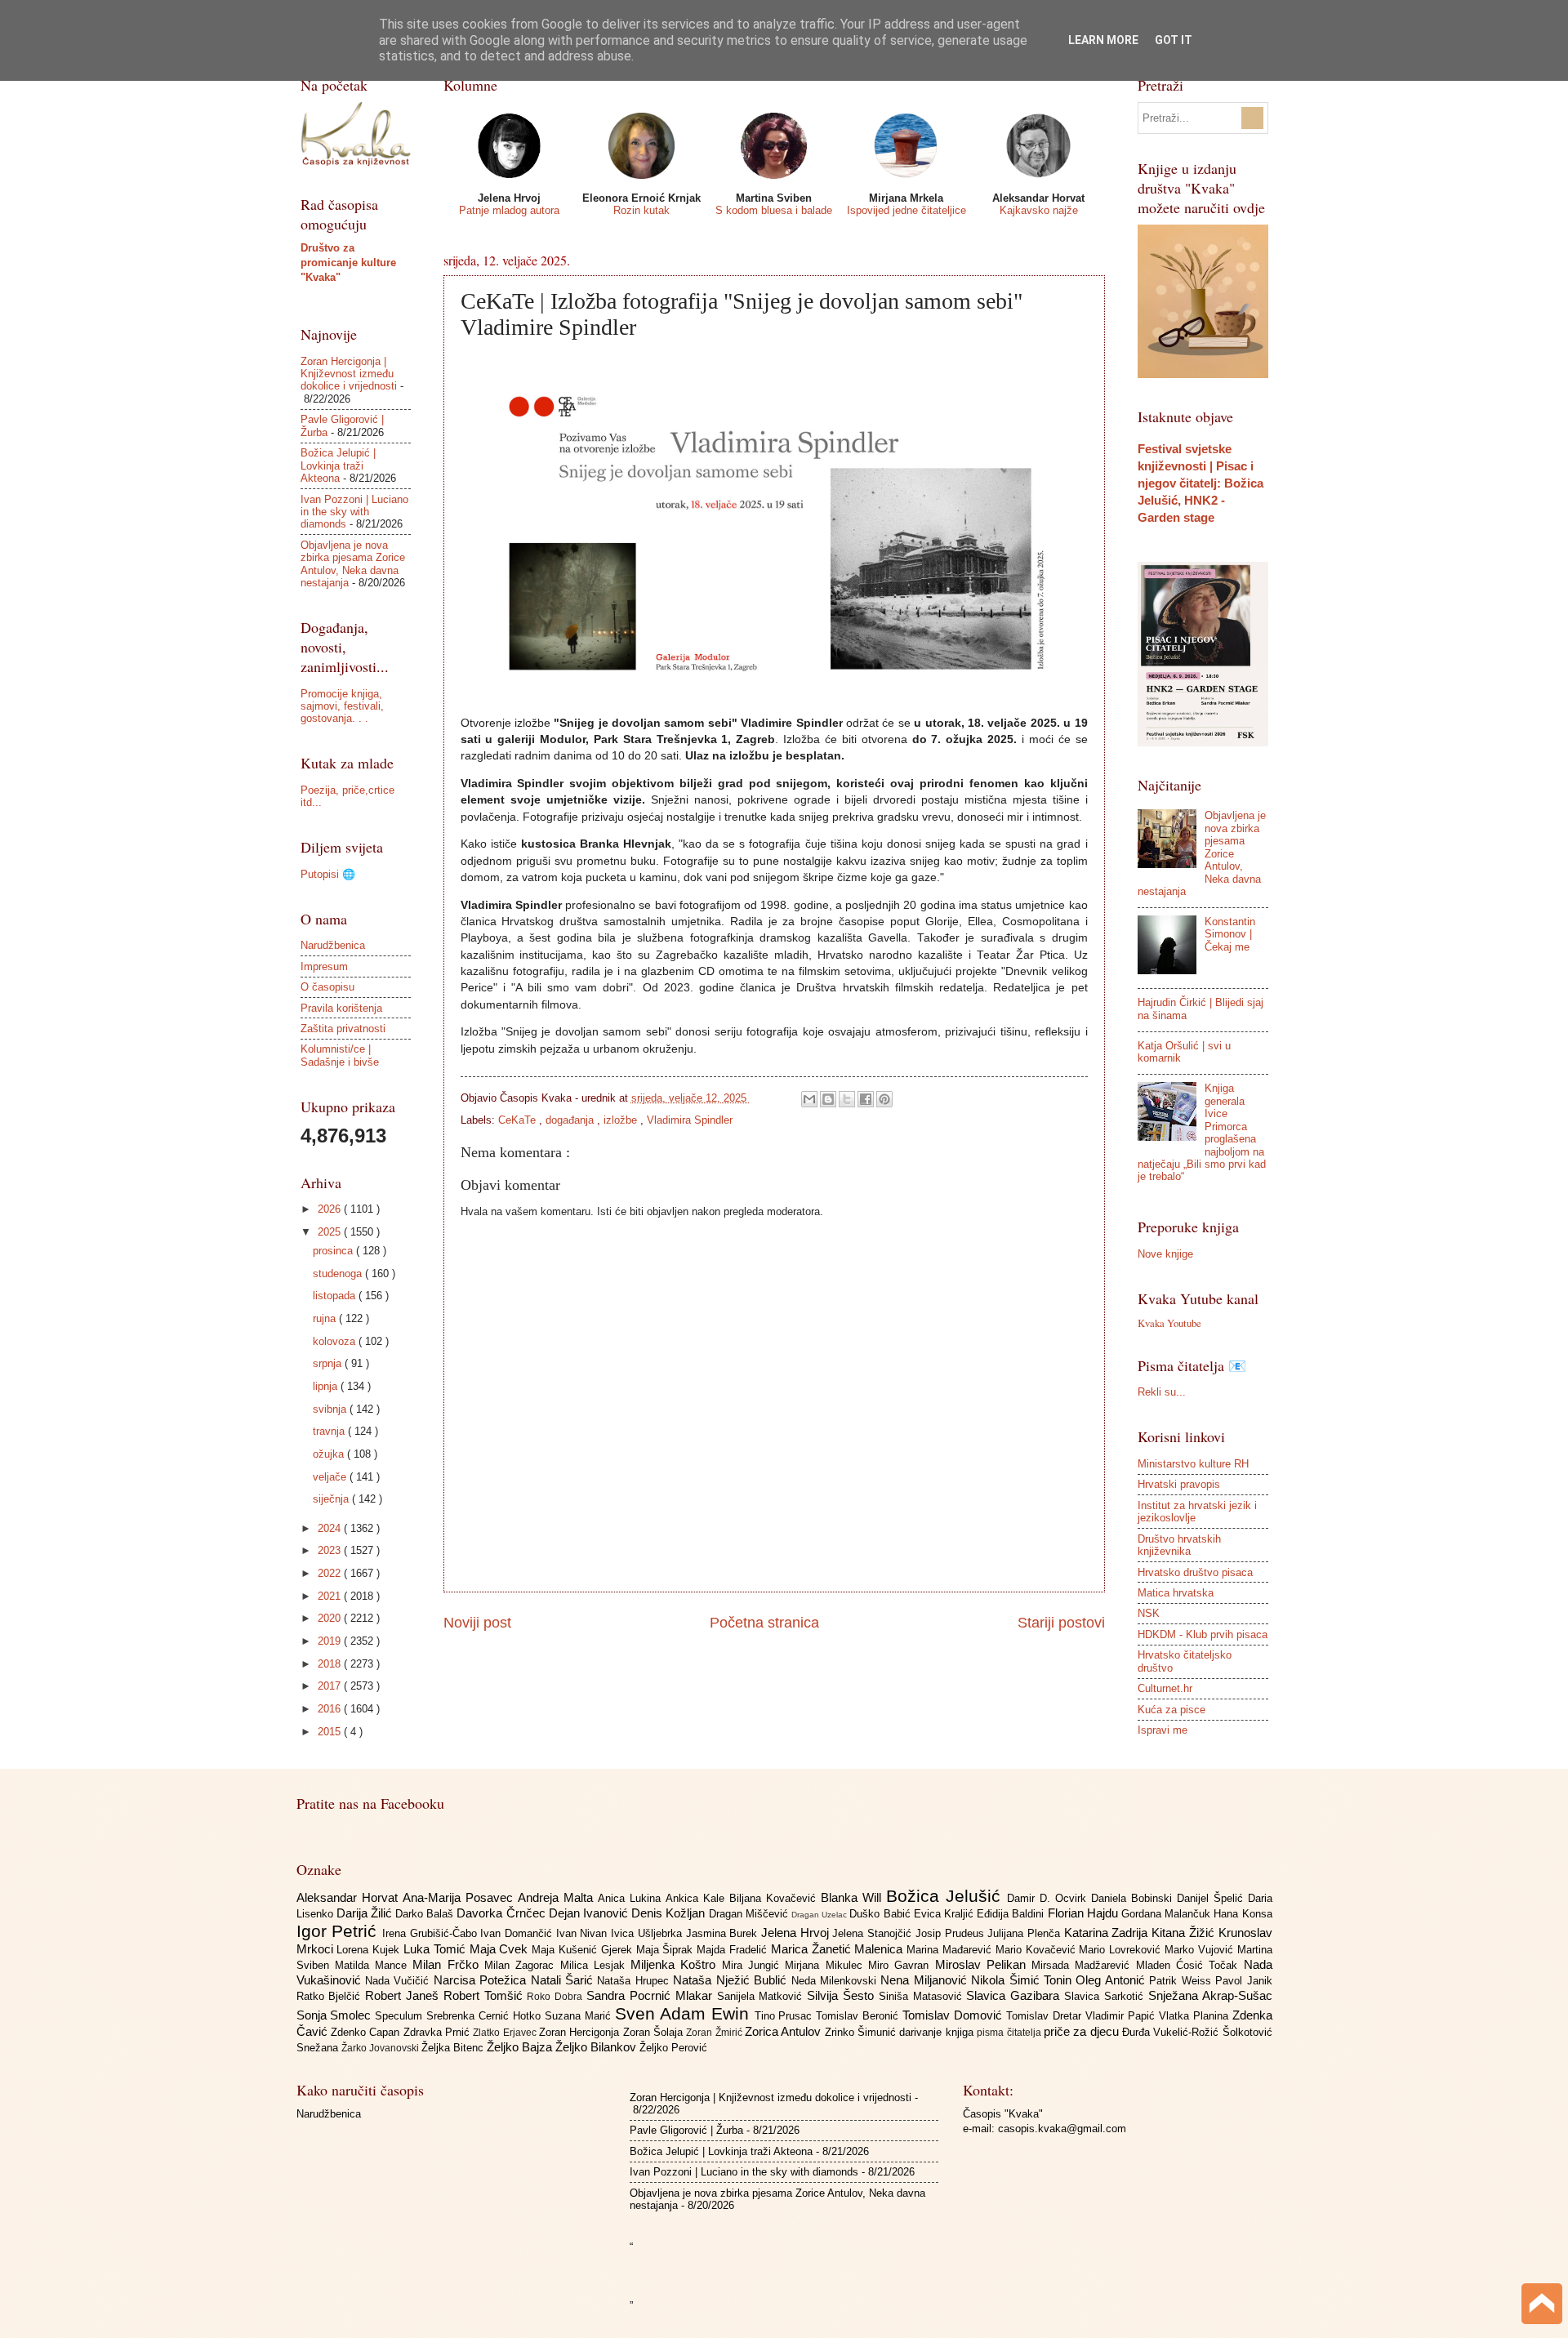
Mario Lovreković (1122, 1950)
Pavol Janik (1243, 1981)
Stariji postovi (1061, 1623)
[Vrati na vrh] (1542, 2306)
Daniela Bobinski (1134, 1898)
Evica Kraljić (945, 1914)
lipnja (327, 1386)
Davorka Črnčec (502, 1913)
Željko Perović (673, 2048)
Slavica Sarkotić (1106, 1996)
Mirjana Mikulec (826, 1965)
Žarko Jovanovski (381, 2048)
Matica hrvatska (1176, 1593)
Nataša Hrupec (635, 1981)
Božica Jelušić (947, 1896)
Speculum (401, 2016)
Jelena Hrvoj (797, 1933)
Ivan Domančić (518, 1933)
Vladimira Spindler (690, 1120)
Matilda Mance (374, 1965)
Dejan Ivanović (590, 1913)
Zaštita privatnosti (343, 1029)
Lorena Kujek (370, 1950)
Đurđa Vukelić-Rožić (1172, 2032)
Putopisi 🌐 (328, 874)
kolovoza (336, 1341)
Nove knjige (1165, 1254)
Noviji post (477, 1623)
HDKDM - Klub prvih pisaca (1203, 1634)
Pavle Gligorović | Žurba (686, 2130)
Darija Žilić (366, 1913)
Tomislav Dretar (1046, 2016)
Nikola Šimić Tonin (1023, 1980)
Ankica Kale (697, 1898)
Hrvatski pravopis (1179, 1484)
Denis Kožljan (670, 1913)
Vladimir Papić (1122, 2016)
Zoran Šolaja (655, 2032)
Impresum (324, 966)
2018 (331, 1664)
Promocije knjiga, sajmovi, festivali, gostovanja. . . (342, 706)
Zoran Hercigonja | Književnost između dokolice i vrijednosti (349, 374)
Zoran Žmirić (715, 2033)
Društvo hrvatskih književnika (1179, 1545)
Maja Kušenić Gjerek (584, 1950)
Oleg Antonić (1112, 1980)
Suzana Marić (580, 2016)
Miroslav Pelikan (984, 1964)
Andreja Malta (558, 1897)
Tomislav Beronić (859, 2016)
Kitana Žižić (1185, 1933)
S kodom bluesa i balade (774, 210)
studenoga (339, 1274)
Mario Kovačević (1038, 1950)
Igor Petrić (339, 1931)
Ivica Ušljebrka (648, 1933)
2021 (331, 1596)
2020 (331, 1618)
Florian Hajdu (1085, 1913)
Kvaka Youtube (1169, 1323)
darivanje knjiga (938, 2032)
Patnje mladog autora (509, 210)
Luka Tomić (437, 1949)
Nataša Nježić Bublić (732, 1980)
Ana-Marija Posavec (460, 1897)
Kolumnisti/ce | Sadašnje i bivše (340, 1055)
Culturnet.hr (1165, 1688)
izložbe (622, 1120)
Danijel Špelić (1212, 1898)
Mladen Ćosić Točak (1190, 1965)
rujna (326, 1318)
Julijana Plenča (1025, 1933)
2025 (331, 1232)
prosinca (334, 1251)
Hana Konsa (1243, 1914)
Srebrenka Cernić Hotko (486, 2016)
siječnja (332, 1499)
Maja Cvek (501, 1949)
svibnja (331, 1409)
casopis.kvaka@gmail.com (1062, 2129)
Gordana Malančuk (1167, 1914)
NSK (1149, 1613)
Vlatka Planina (1196, 2016)
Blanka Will (853, 1897)
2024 (331, 1528)
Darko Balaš (426, 1914)
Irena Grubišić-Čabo (431, 1933)
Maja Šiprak (667, 1950)
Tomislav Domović (954, 2015)
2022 (331, 1573)
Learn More (1103, 40)
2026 (331, 1209)
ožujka (330, 1454)
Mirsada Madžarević (1084, 1965)
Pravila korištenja (341, 1008)
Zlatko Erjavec (506, 2033)
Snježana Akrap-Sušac (1210, 1995)
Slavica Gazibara (1015, 1995)
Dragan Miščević (750, 1914)
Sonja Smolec (336, 2015)
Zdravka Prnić (439, 2032)
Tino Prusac (786, 2016)
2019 (331, 1641)
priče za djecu (1083, 2031)
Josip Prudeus (951, 1933)
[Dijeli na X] (847, 1099)
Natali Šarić (564, 1980)
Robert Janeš (404, 1995)
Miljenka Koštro (676, 1964)
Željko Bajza (521, 2047)
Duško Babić (881, 1914)
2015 (331, 1732)
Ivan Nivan (584, 1933)
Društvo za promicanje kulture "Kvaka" (348, 263)
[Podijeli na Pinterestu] (884, 1099)
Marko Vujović (1201, 1950)
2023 (331, 1550)
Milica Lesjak (596, 1965)
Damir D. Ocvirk (1049, 1898)
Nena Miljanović (926, 1980)
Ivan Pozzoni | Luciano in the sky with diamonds (354, 512)
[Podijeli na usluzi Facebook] (866, 1099)
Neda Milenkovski (836, 1981)
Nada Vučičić (399, 1981)
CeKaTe (519, 1120)
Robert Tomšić (486, 1995)
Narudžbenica (333, 945)
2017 (331, 1686)
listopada (336, 1296)
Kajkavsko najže (1039, 210)
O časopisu (327, 987)
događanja (571, 1120)
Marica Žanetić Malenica (839, 1949)
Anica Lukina (632, 1898)
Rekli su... (1162, 1392)
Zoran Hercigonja (581, 2032)
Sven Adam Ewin (685, 2013)
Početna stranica (764, 1623)
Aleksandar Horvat (350, 1897)
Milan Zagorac (522, 1965)
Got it (1174, 40)
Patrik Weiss (1182, 1981)
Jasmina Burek (724, 1933)
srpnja (329, 1363)
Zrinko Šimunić (862, 2032)
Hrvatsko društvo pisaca (1195, 1572)
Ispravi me (1163, 1730)
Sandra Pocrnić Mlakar (651, 1995)
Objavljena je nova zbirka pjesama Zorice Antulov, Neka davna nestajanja (353, 564)
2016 (331, 1709)
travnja (330, 1431)
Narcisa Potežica (482, 1980)
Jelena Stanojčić (873, 1933)
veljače (331, 1477)
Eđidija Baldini (1012, 1914)
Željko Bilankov (597, 2047)
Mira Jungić (754, 1965)
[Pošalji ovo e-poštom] (809, 1099)
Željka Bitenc (454, 2048)
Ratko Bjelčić (331, 1996)
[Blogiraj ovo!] (828, 1099)
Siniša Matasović (923, 1996)
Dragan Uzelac (820, 1915)
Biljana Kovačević (775, 1898)
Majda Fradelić (734, 1950)
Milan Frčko (448, 1964)
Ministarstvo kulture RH (1193, 1464)
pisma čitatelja (1010, 2033)
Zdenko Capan (367, 2032)
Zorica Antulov (785, 2031)
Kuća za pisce (1172, 1710)
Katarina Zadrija (1108, 1933)
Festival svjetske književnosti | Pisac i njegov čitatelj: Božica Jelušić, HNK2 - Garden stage (1200, 483)
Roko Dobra (557, 1997)
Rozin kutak (641, 210)
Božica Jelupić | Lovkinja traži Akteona (338, 465)
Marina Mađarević (951, 1950)
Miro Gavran (902, 1965)
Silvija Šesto (843, 1995)
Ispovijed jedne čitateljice (906, 210)
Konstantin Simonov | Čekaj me (1230, 934)
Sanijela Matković (762, 1996)
